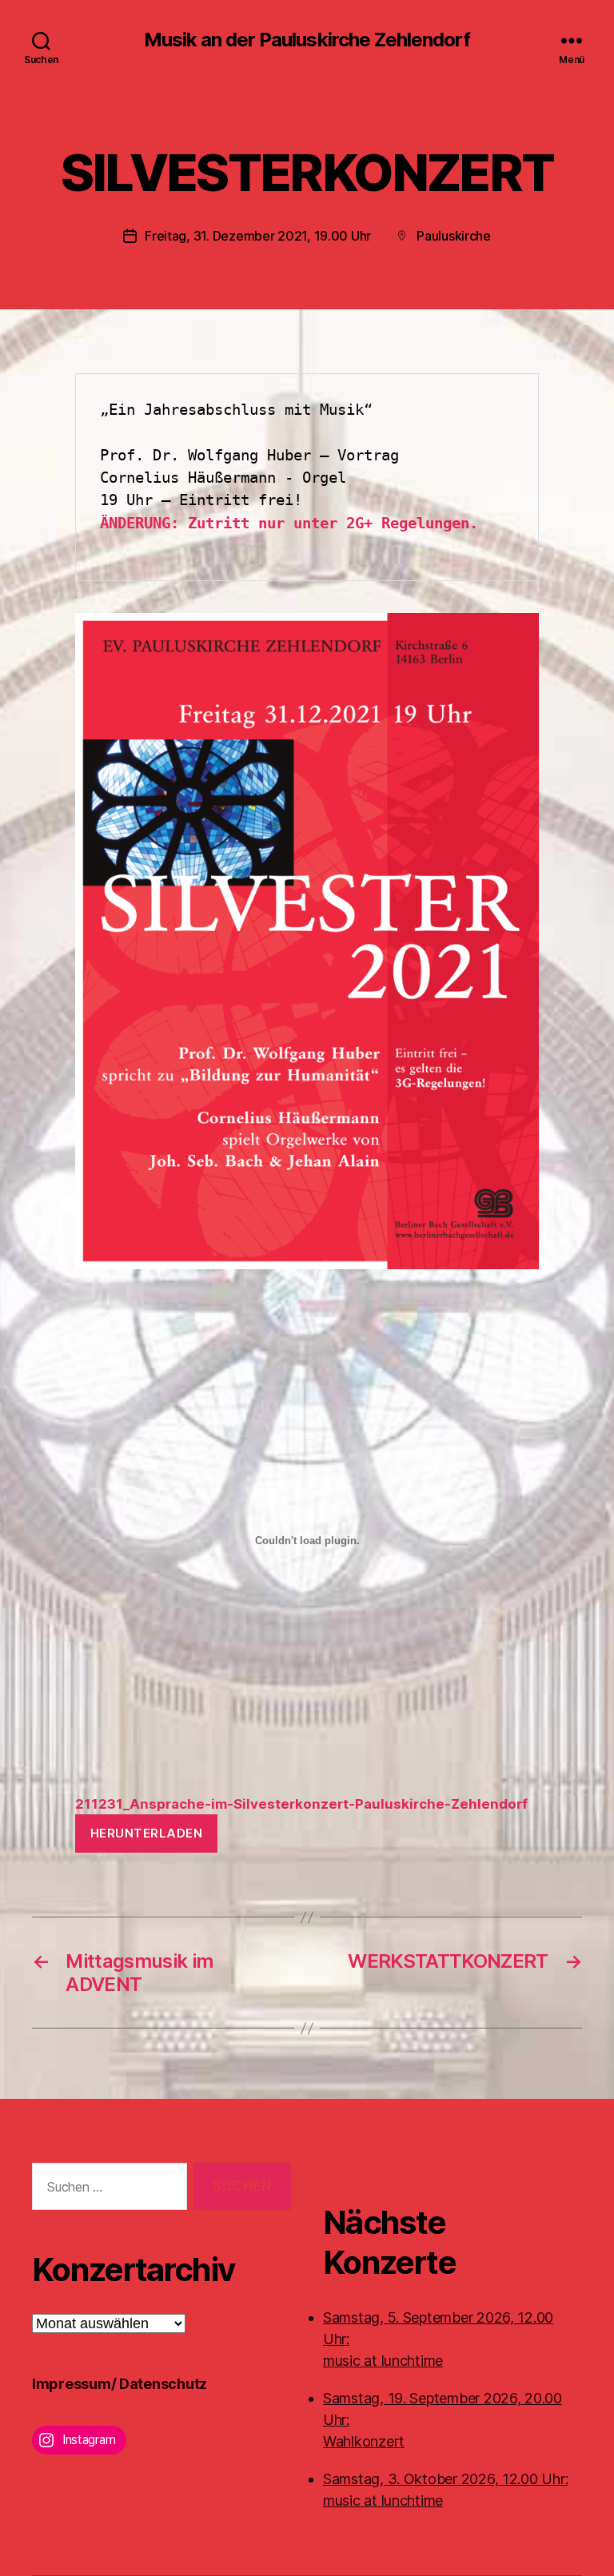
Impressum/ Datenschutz (120, 2384)
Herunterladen (147, 1833)
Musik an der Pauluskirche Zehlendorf (307, 40)
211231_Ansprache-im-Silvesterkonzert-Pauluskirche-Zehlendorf (301, 1804)
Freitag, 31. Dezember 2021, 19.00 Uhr (258, 236)
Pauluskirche (454, 236)
